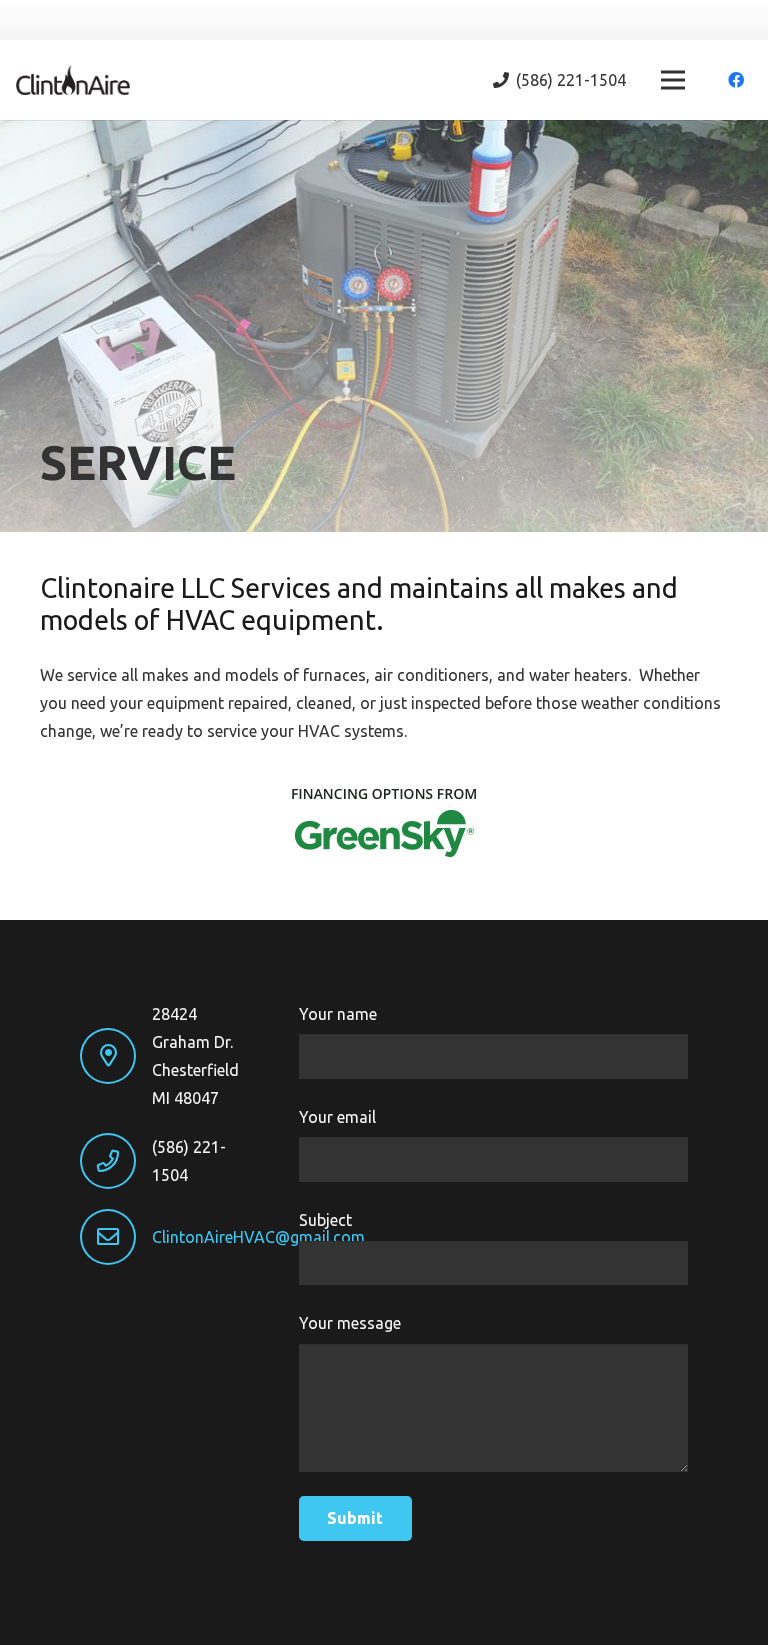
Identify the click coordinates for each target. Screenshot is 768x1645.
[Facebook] (736, 80)
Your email (337, 1117)
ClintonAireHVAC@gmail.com (258, 1237)
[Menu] (673, 80)
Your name (338, 1014)
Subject (325, 1220)
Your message (350, 1323)
